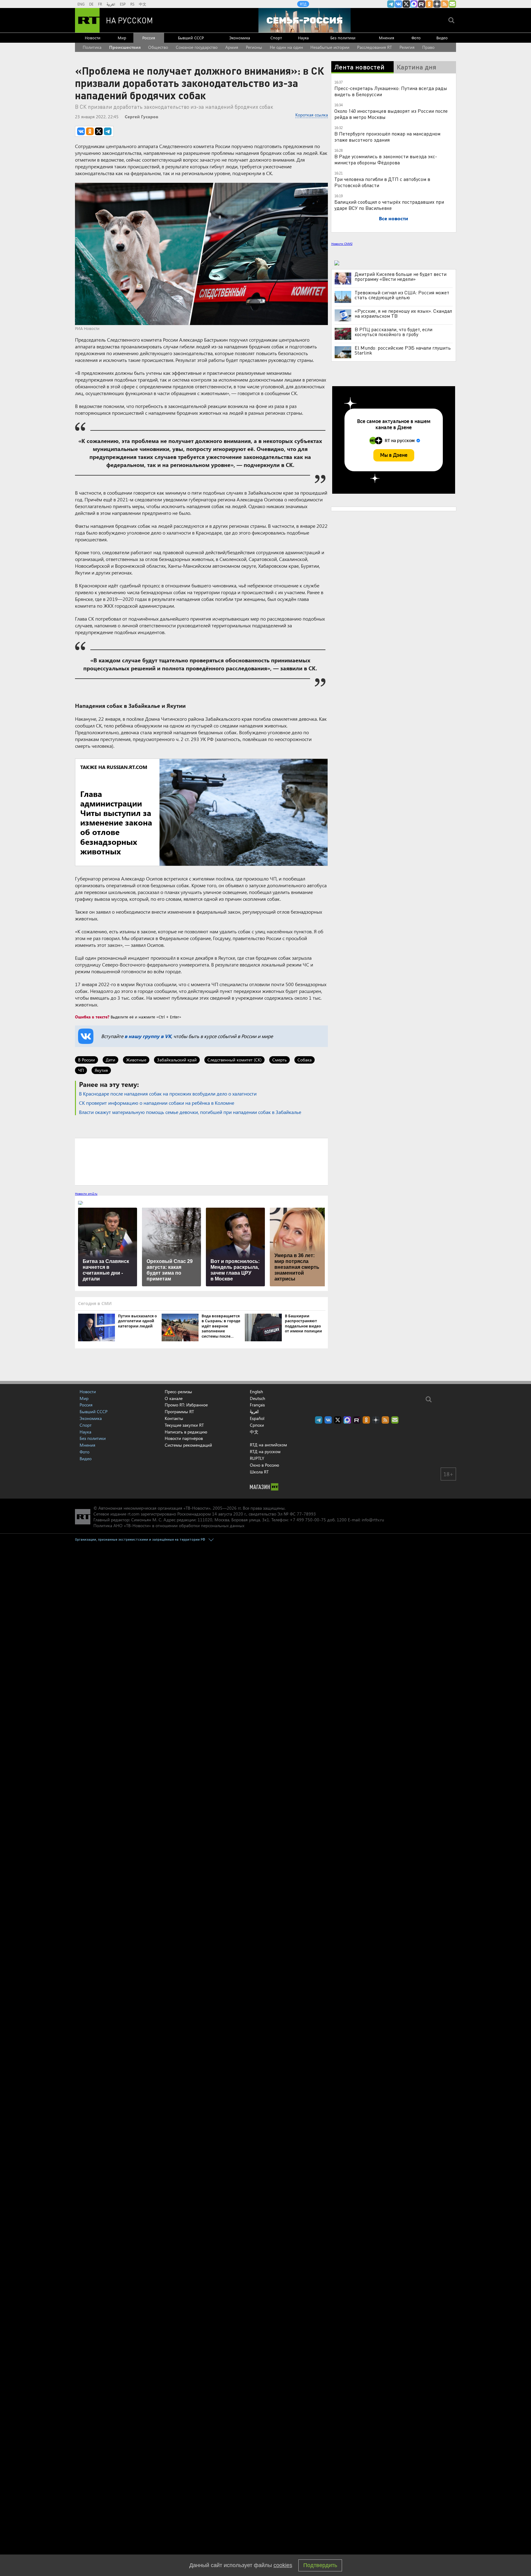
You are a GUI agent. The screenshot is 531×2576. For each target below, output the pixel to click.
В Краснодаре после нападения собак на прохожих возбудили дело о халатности (168, 1094)
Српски (257, 1425)
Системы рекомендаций (188, 1445)
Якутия (101, 1070)
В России (87, 1060)
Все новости (393, 218)
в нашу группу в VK (148, 1036)
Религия (407, 47)
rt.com (134, 1514)
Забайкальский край (177, 1060)
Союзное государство (197, 47)
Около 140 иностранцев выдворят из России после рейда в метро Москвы (391, 114)
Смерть (279, 1060)
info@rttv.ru (373, 1520)
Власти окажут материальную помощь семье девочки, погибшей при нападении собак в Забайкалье (190, 1112)
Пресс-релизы (178, 1392)
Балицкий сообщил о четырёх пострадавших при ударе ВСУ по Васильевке (389, 205)
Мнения (387, 38)
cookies (283, 2565)
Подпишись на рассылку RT (452, 4)
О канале (174, 1398)
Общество (158, 47)
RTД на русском (265, 1451)
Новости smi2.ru (86, 1194)
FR (100, 4)
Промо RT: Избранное (186, 1405)
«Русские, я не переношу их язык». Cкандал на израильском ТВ (403, 313)
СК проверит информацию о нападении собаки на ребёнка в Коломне (157, 1103)
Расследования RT (374, 47)
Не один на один (286, 47)
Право (428, 47)
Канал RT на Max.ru (414, 4)
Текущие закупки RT (184, 1425)
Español (257, 1418)
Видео (442, 38)
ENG (81, 4)
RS (132, 4)
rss (445, 4)
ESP (123, 4)
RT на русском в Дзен (437, 4)
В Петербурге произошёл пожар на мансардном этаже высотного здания (387, 137)
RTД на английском (268, 1445)
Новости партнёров (184, 1438)
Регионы (254, 47)
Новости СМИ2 (342, 244)
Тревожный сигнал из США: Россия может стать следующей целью (402, 295)
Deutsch (258, 1398)
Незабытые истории (330, 47)
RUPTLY (257, 1458)
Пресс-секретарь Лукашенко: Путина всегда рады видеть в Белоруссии (391, 91)
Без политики (343, 38)
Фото (416, 38)
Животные (136, 1060)
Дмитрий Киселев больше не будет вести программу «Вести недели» (401, 276)
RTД (303, 4)
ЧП (81, 1070)
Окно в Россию (264, 1465)
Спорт (276, 38)
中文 (143, 4)
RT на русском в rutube (422, 4)
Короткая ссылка (312, 115)
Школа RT (259, 1472)
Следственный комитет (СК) (234, 1060)
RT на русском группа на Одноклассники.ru (429, 4)
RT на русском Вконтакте (399, 4)
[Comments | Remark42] (201, 1161)
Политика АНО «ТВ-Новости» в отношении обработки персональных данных (169, 1525)
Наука (303, 38)
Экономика (240, 38)
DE (91, 4)
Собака (305, 1060)
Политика (92, 47)
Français (257, 1405)
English (256, 1392)
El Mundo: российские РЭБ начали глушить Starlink (403, 350)
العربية (111, 4)
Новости (93, 38)
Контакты (174, 1418)
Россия (149, 38)
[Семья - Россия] (305, 20)
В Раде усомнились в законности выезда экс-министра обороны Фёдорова (386, 159)
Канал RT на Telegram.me (391, 4)
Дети (110, 1060)
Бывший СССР (191, 38)
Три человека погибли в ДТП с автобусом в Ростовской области (382, 182)
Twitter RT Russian (406, 4)
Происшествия (125, 47)
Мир (122, 38)
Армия (232, 47)
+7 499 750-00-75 (308, 1520)
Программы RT (179, 1412)
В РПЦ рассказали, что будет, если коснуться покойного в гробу (393, 332)
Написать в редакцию (186, 1432)
